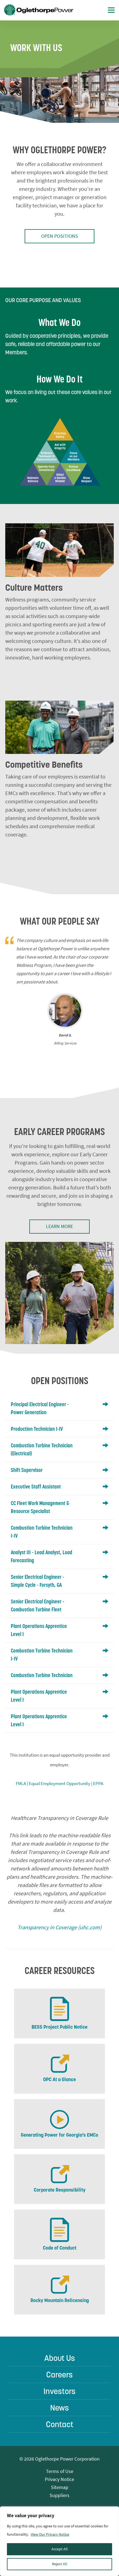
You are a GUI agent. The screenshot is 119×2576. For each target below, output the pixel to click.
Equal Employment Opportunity (59, 1783)
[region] (59, 2541)
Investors (59, 2391)
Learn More (59, 1226)
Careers (59, 2375)
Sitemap (60, 2487)
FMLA (21, 1783)
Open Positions (60, 236)
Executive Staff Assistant (36, 1487)
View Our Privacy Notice (50, 2534)
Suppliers (59, 2495)
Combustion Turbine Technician (42, 1675)
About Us (60, 2358)
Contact (60, 2424)
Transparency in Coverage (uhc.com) (59, 1927)
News (59, 2408)
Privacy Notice (59, 2479)
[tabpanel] (59, 992)
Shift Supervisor (27, 1470)
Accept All (60, 2549)
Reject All (60, 2564)
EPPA (98, 1783)
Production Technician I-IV (37, 1429)
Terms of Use (60, 2471)
